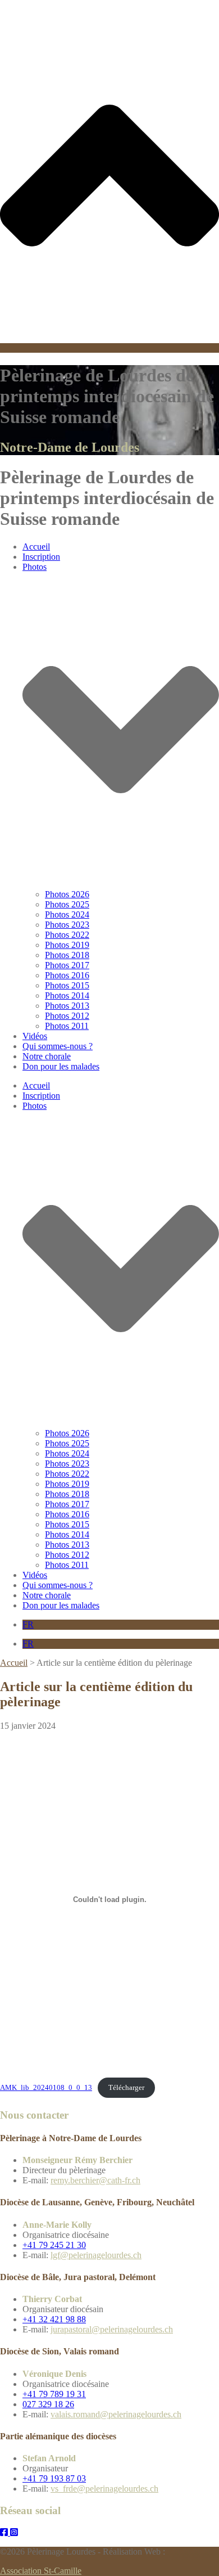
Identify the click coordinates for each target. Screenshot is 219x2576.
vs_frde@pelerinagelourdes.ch (104, 2489)
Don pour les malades (61, 1066)
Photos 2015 (67, 985)
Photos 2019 (67, 945)
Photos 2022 (67, 935)
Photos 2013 (67, 1006)
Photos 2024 (67, 914)
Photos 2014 (67, 995)
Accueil (36, 547)
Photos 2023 (67, 925)
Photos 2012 (67, 1016)
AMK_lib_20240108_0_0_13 (46, 2088)
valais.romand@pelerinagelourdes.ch (116, 2414)
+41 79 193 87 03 (54, 2478)
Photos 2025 (67, 904)
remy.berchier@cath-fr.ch (95, 2180)
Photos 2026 (67, 894)
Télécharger (126, 2088)
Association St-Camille (41, 2571)
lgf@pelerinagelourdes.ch (96, 2255)
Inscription (41, 557)
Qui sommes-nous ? (58, 1046)
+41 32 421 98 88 (54, 2319)
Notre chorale (47, 1056)
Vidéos (35, 1036)
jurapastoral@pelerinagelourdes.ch (112, 2329)
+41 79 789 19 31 (54, 2394)
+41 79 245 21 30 (54, 2245)
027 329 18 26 (48, 2404)
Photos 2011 (67, 1026)
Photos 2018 (67, 955)
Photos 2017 (67, 965)
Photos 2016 (67, 975)
